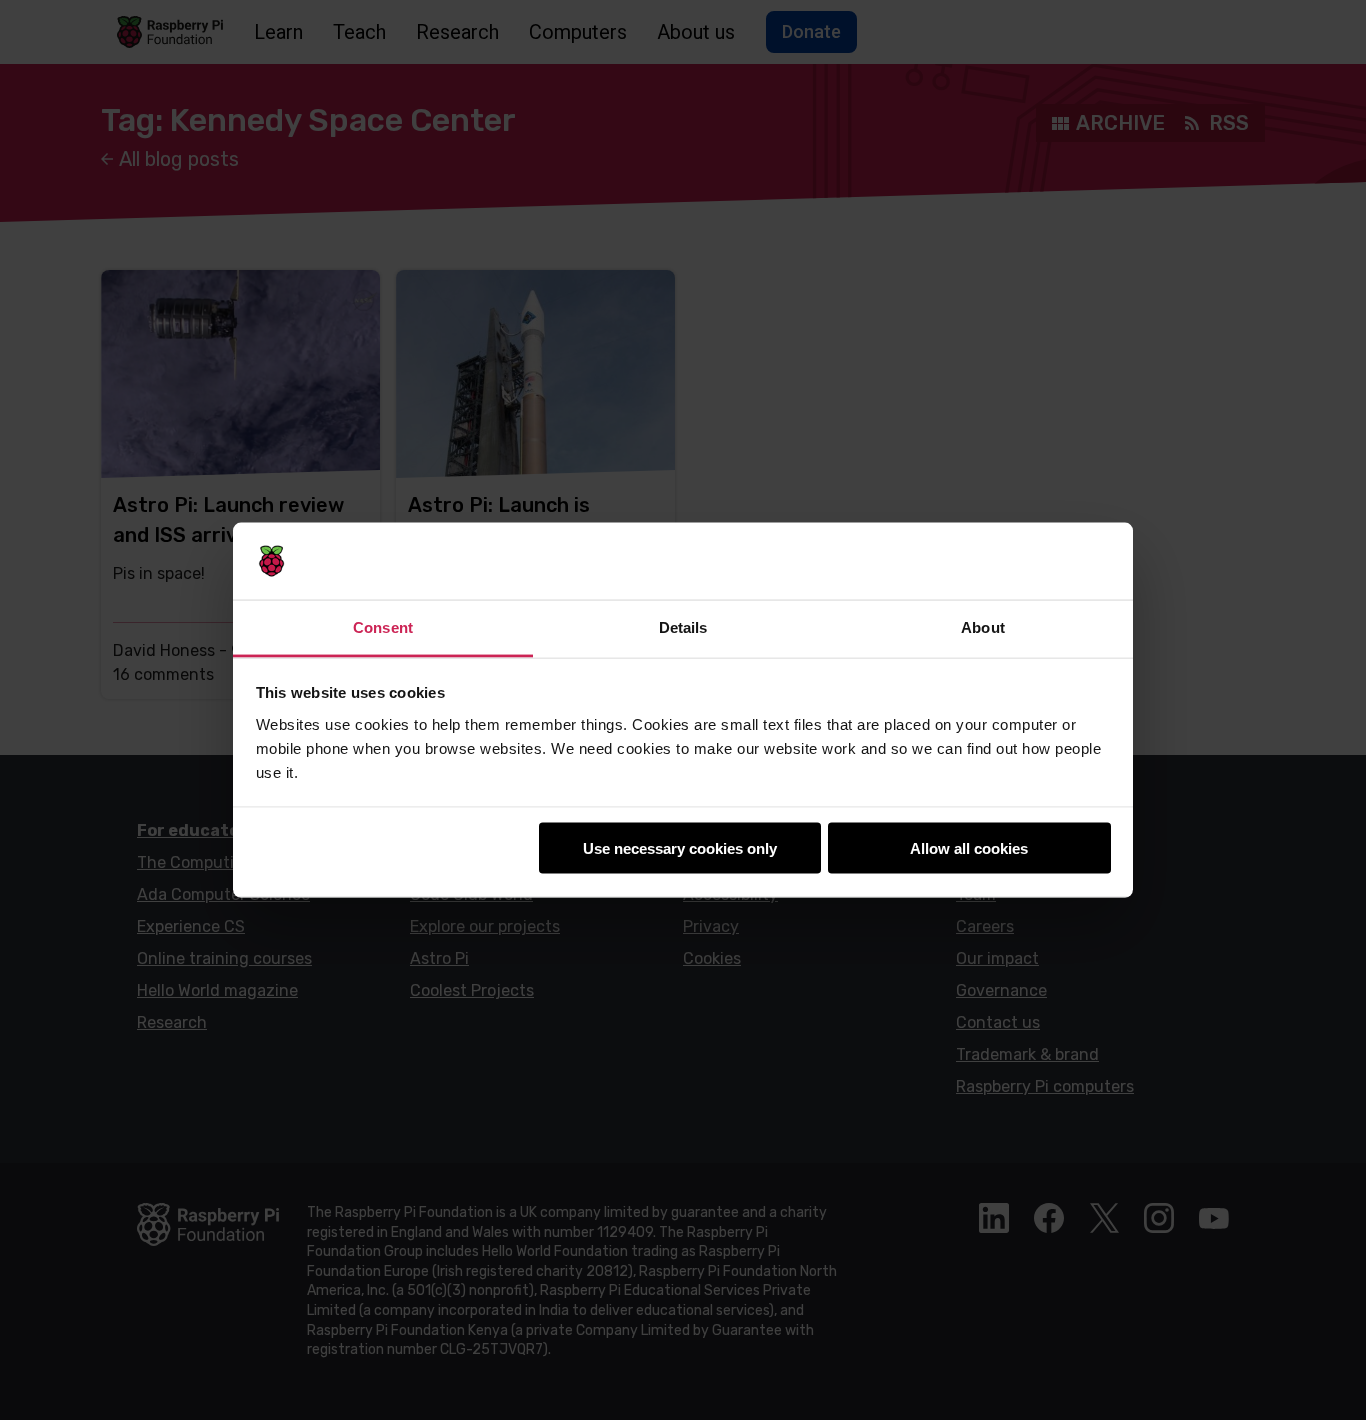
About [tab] (983, 626)
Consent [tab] (383, 626)
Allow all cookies (969, 848)
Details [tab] (683, 626)
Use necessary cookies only (680, 848)
